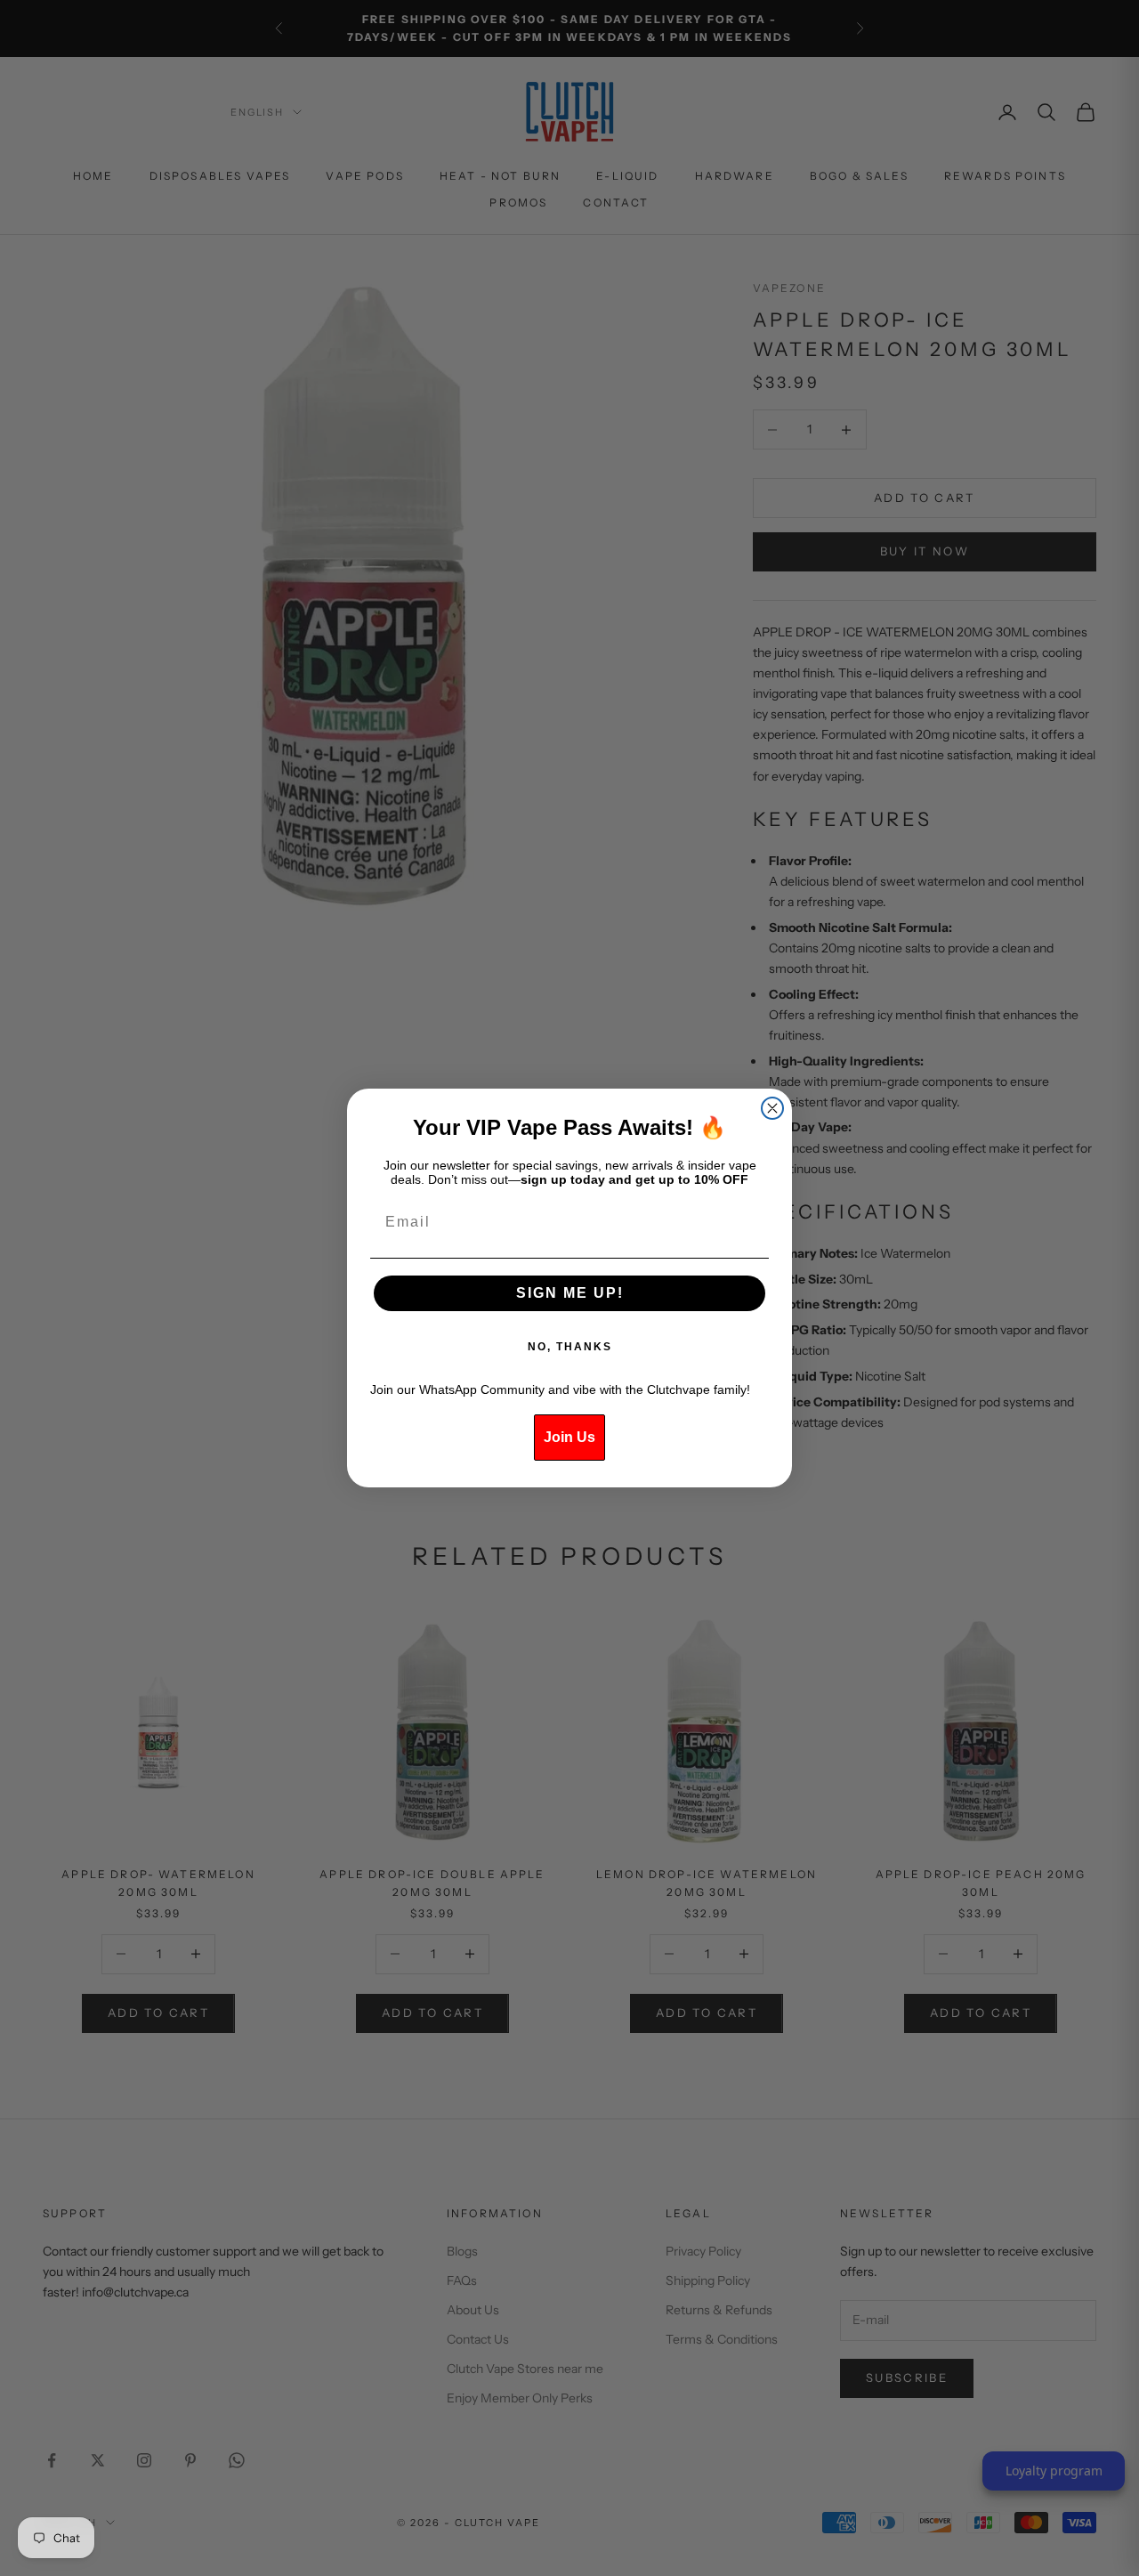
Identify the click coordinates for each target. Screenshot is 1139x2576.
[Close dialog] (772, 1108)
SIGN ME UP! (570, 1293)
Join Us (569, 1437)
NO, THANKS (570, 1347)
